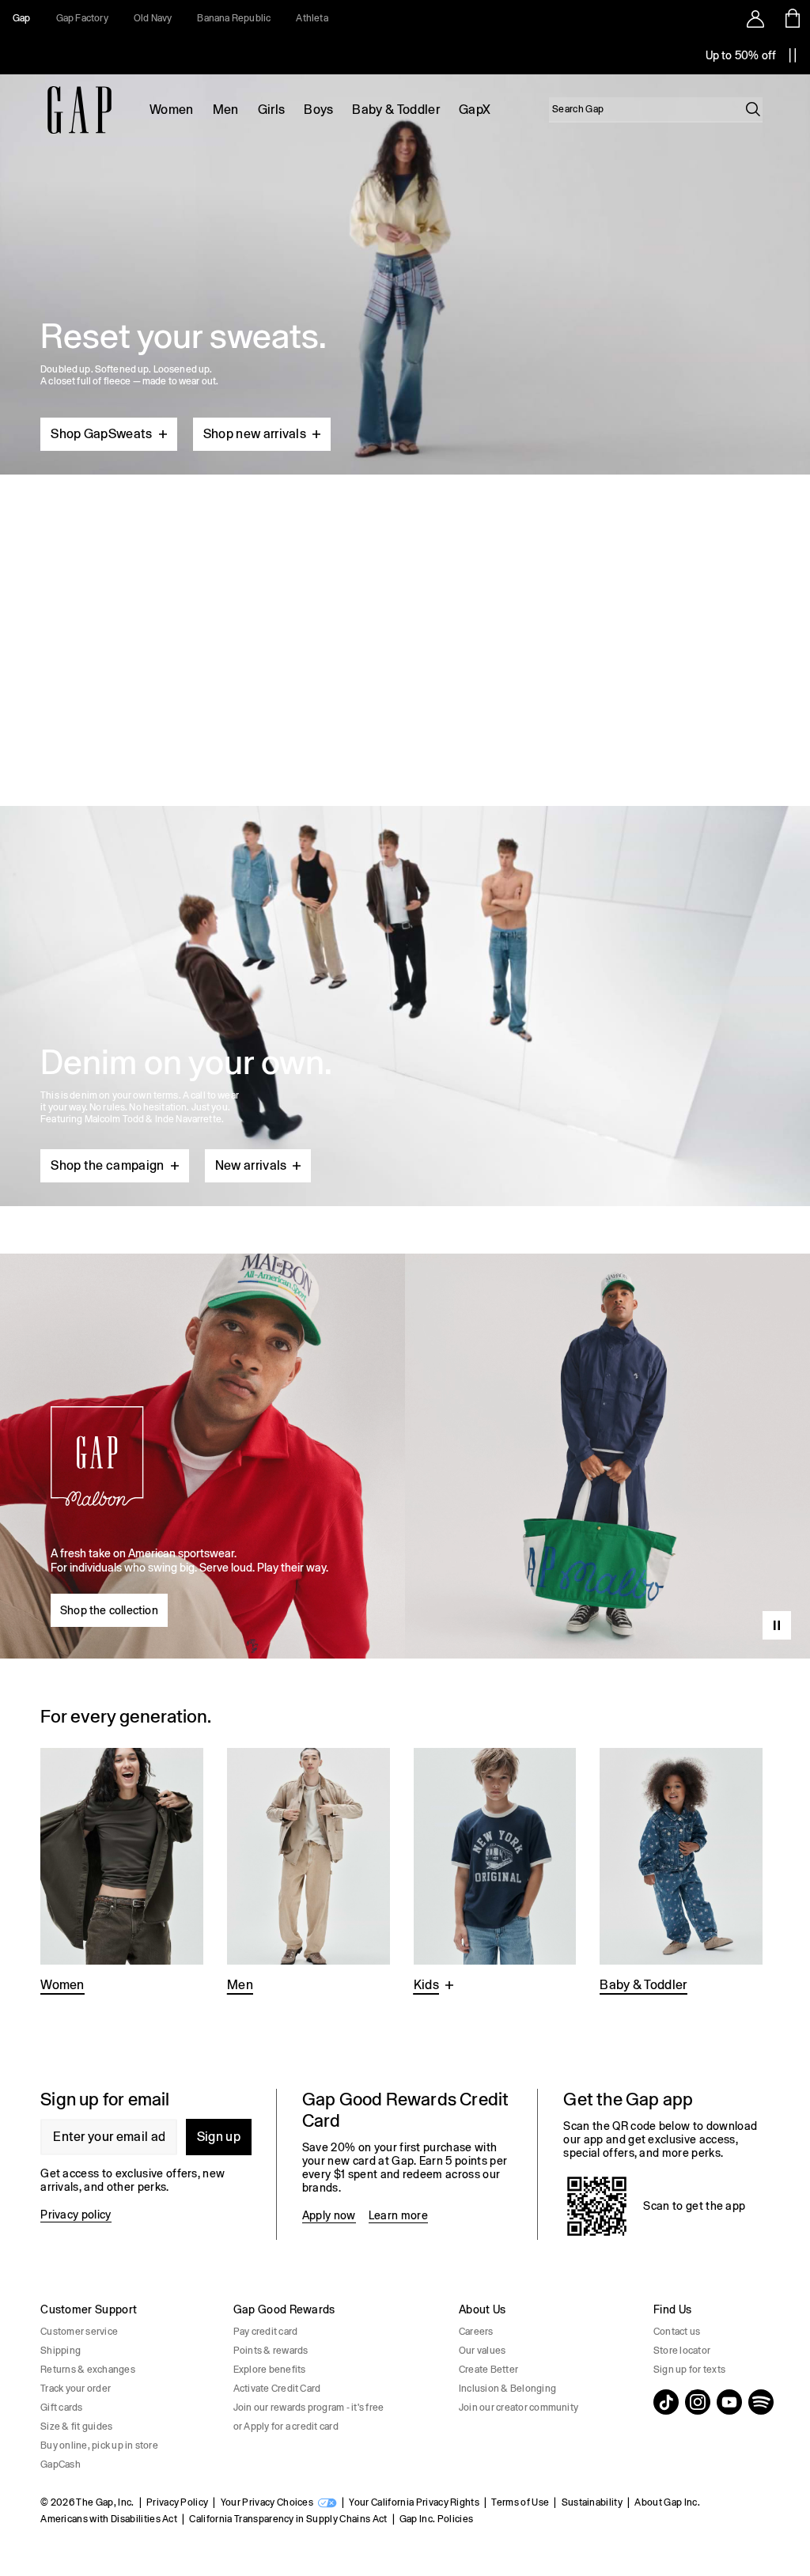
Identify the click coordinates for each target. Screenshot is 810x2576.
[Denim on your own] (405, 968)
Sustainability (592, 2502)
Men (226, 110)
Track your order (76, 2389)
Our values (482, 2351)
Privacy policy (76, 2215)
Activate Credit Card (277, 2389)
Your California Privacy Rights (414, 2502)
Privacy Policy (177, 2502)
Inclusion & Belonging (507, 2389)
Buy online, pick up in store (99, 2445)
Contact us (677, 2332)
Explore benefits (270, 2370)
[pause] (793, 55)
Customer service (79, 2332)
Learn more (398, 2215)
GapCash (61, 2464)
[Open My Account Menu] (755, 18)
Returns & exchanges (88, 2370)
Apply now (329, 2215)
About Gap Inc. (667, 2502)
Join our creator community (519, 2408)
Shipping (61, 2351)
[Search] (753, 109)
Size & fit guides (76, 2427)
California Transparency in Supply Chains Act (288, 2519)
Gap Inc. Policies (436, 2519)
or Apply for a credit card (286, 2427)
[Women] (122, 1872)
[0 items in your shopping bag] (791, 18)
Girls (272, 110)
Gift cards (61, 2408)
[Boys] (495, 1872)
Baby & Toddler (396, 110)
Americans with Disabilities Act (109, 2519)
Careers (476, 2332)
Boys (318, 110)
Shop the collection (109, 1610)
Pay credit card (266, 2332)
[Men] (308, 1872)
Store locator (682, 2351)
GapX (475, 110)
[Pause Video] (777, 1625)
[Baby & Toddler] (681, 1872)
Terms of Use (520, 2502)
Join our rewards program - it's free (309, 2408)
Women (172, 110)
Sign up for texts (689, 2370)
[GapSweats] (405, 268)
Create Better (488, 2370)
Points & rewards (271, 2351)
